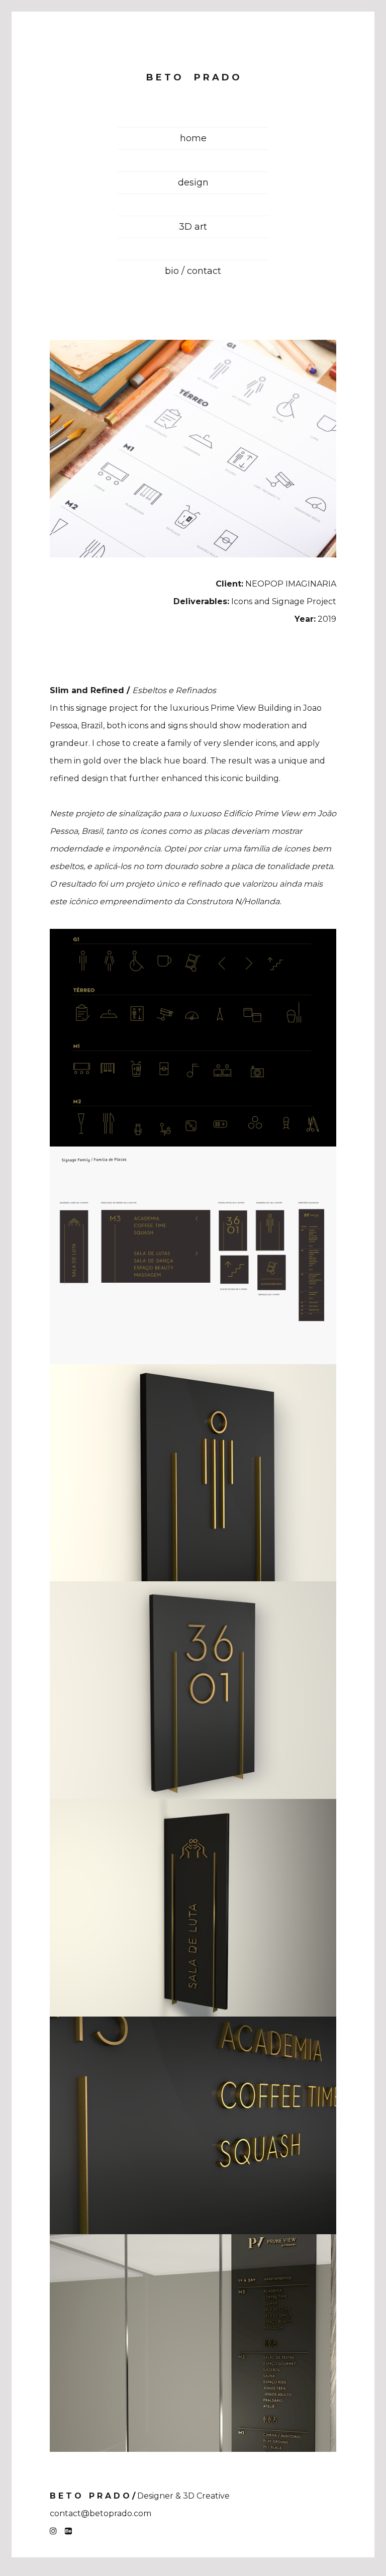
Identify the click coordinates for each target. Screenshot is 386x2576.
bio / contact (193, 271)
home (193, 138)
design (193, 182)
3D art (193, 227)
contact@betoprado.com (101, 2513)
